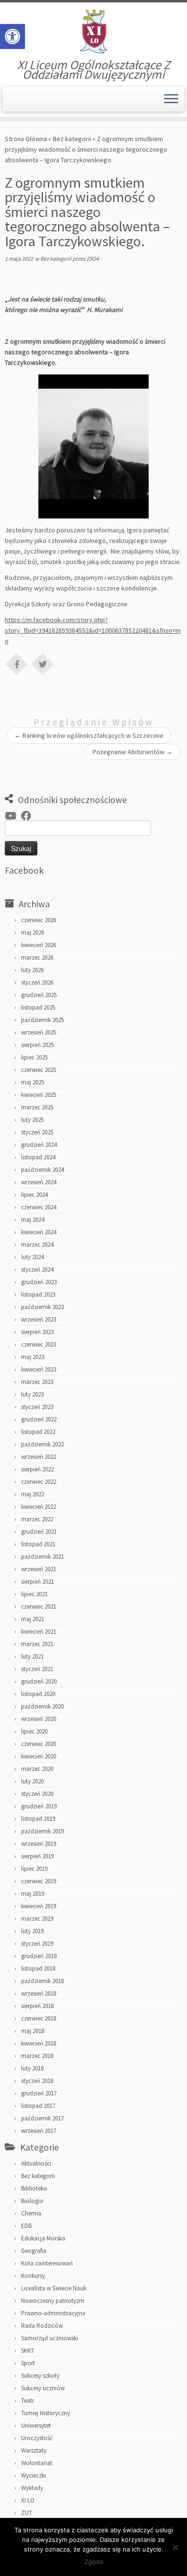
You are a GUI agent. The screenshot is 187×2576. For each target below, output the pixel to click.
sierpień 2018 (37, 2006)
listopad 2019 (38, 1819)
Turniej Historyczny (46, 2413)
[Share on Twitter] (43, 663)
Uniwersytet (36, 2426)
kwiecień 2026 (39, 945)
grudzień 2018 (39, 1956)
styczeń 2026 (37, 982)
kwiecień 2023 (39, 1369)
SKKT (28, 2351)
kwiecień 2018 (39, 2043)
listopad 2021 (38, 1544)
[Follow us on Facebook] (29, 816)
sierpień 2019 (37, 1856)
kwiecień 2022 (39, 1507)
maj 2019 (33, 1894)
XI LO (28, 2500)
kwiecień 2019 (39, 1906)
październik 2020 (42, 1706)
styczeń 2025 (37, 1132)
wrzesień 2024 (39, 1182)
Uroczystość (37, 2438)
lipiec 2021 (34, 1594)
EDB (26, 2226)
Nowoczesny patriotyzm (53, 2301)
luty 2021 (32, 1656)
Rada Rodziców (42, 2326)
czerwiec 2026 (39, 920)
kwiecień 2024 (39, 1232)
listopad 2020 (38, 1694)
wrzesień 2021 (39, 1569)
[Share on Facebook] (17, 663)
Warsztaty (34, 2450)
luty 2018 (32, 2068)
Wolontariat (37, 2463)
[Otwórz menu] (171, 99)
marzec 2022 (37, 1519)
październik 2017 (42, 2118)
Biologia (32, 2201)
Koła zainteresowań (47, 2263)
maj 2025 (33, 1082)
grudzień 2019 (39, 1806)
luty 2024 (32, 1257)
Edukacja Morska (43, 2238)
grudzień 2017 (39, 2093)
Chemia (31, 2213)
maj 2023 (33, 1357)
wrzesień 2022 (39, 1457)
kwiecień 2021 (39, 1631)
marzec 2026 (37, 957)
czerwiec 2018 (39, 2018)
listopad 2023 (38, 1294)
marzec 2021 (37, 1644)
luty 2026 (32, 970)
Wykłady (32, 2488)
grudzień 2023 (39, 1282)
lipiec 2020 (34, 1731)
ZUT (27, 2513)
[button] (12, 36)
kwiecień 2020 (39, 1756)
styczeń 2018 (37, 2081)
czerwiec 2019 (39, 1881)
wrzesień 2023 (39, 1319)
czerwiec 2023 (39, 1344)
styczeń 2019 (37, 1944)
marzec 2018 (37, 2056)
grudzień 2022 (39, 1419)
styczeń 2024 (37, 1270)
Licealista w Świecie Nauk (54, 2288)
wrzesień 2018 (39, 1993)
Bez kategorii (72, 139)
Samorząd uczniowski (50, 2338)
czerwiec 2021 (39, 1607)
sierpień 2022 (37, 1469)
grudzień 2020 (39, 1681)
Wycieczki (34, 2475)
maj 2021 (33, 1619)
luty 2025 (32, 1120)
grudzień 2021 (39, 1532)
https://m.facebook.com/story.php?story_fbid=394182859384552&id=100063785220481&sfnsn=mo (93, 630)
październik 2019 (42, 1831)
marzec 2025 (37, 1107)
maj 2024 (33, 1220)
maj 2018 (33, 2031)
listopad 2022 (38, 1432)
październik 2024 (42, 1170)
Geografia (34, 2251)
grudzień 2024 (39, 1145)
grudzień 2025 (39, 995)
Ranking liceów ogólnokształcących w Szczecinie (89, 735)
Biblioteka (34, 2188)
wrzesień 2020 (39, 1719)
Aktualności (36, 2163)
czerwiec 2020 (39, 1744)
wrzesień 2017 (39, 2131)
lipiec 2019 (34, 1869)
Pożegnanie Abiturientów (133, 752)
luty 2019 (32, 1931)
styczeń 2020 (37, 1794)
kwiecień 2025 (39, 1095)
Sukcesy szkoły (40, 2376)
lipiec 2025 (34, 1057)
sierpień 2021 (37, 1582)
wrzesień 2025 (39, 1032)
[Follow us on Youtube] (13, 816)
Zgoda (94, 2562)
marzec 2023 (37, 1382)
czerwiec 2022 (39, 1482)
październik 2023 (42, 1307)
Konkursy (33, 2276)
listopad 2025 (38, 1007)
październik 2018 (42, 1981)
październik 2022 (42, 1444)
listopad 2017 (38, 2106)
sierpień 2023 (37, 1332)
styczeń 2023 (37, 1407)
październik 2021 (42, 1557)
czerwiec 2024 (39, 1207)
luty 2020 (32, 1781)
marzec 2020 (37, 1769)
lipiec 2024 (34, 1195)
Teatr (28, 2401)
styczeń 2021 (37, 1669)
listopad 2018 (38, 1968)
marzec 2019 (37, 1919)
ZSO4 (93, 259)
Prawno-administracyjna (53, 2313)
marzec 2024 (37, 1245)
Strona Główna (26, 139)
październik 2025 (42, 1020)
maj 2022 (33, 1494)
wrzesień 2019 (39, 1844)
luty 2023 (32, 1394)
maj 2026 (33, 933)
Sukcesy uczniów (43, 2388)
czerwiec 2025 (39, 1070)
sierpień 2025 (37, 1045)
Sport (28, 2363)
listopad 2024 (38, 1157)
